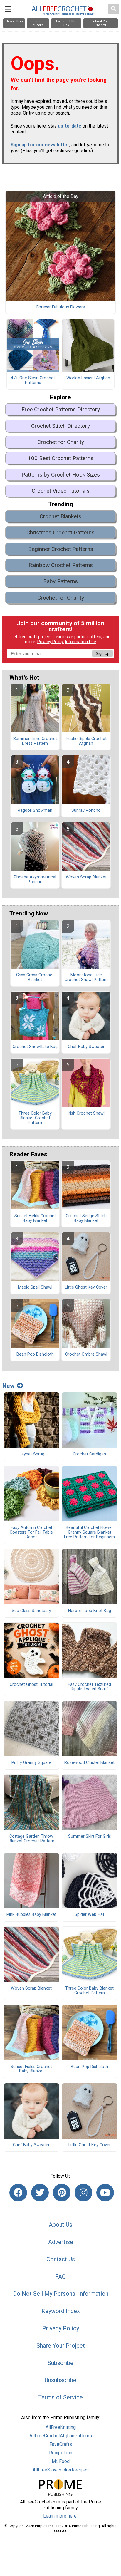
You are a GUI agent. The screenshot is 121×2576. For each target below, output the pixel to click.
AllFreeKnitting (61, 2427)
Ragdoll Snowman (35, 811)
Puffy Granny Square (31, 1763)
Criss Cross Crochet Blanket (35, 977)
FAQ (60, 2277)
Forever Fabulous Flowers (61, 307)
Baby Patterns (60, 581)
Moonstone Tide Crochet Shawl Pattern (86, 977)
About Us (60, 2225)
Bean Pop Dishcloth (35, 1354)
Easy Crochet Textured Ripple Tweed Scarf (89, 1687)
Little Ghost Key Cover (86, 1287)
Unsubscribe (60, 2380)
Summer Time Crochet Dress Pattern (35, 741)
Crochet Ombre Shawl (86, 1354)
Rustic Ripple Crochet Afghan (86, 741)
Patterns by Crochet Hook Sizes (61, 475)
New (8, 1386)
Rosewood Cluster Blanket (89, 1763)
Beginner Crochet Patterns (61, 549)
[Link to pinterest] (62, 2193)
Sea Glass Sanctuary (31, 1611)
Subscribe (60, 2363)
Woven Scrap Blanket (86, 877)
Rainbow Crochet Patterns (61, 565)
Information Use (80, 642)
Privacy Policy (51, 642)
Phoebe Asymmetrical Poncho (35, 880)
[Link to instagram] (83, 2193)
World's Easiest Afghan (88, 378)
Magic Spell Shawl (35, 1287)
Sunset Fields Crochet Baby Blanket (35, 1218)
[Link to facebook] (18, 2193)
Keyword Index (61, 2311)
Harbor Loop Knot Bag (90, 1611)
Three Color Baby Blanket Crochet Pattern (35, 1118)
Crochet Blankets (60, 516)
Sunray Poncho (86, 811)
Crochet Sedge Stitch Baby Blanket (86, 1218)
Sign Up (102, 654)
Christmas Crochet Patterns (60, 533)
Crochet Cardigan (89, 1454)
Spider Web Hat (89, 1915)
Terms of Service (60, 2397)
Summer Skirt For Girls (90, 1837)
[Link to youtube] (105, 2193)
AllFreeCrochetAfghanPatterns (61, 2436)
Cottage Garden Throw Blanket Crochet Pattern (31, 1839)
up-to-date (70, 126)
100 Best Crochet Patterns (61, 458)
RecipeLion (61, 2453)
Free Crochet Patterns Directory (61, 409)
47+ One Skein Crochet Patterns (33, 380)
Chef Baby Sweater (86, 1047)
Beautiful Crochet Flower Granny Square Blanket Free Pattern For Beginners (89, 1532)
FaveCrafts (61, 2444)
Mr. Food (61, 2461)
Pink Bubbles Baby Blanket (31, 1915)
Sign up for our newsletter (40, 145)
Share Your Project (61, 2346)
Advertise (61, 2242)
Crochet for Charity (61, 442)
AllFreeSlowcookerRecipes (61, 2470)
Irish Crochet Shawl (86, 1113)
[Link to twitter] (40, 2193)
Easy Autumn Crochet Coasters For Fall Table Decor (31, 1532)
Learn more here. (60, 2516)
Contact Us (61, 2259)
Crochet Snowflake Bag (35, 1047)
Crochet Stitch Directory (60, 426)
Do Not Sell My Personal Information (61, 2294)
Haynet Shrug (31, 1454)
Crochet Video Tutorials (61, 491)
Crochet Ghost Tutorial (31, 1685)
